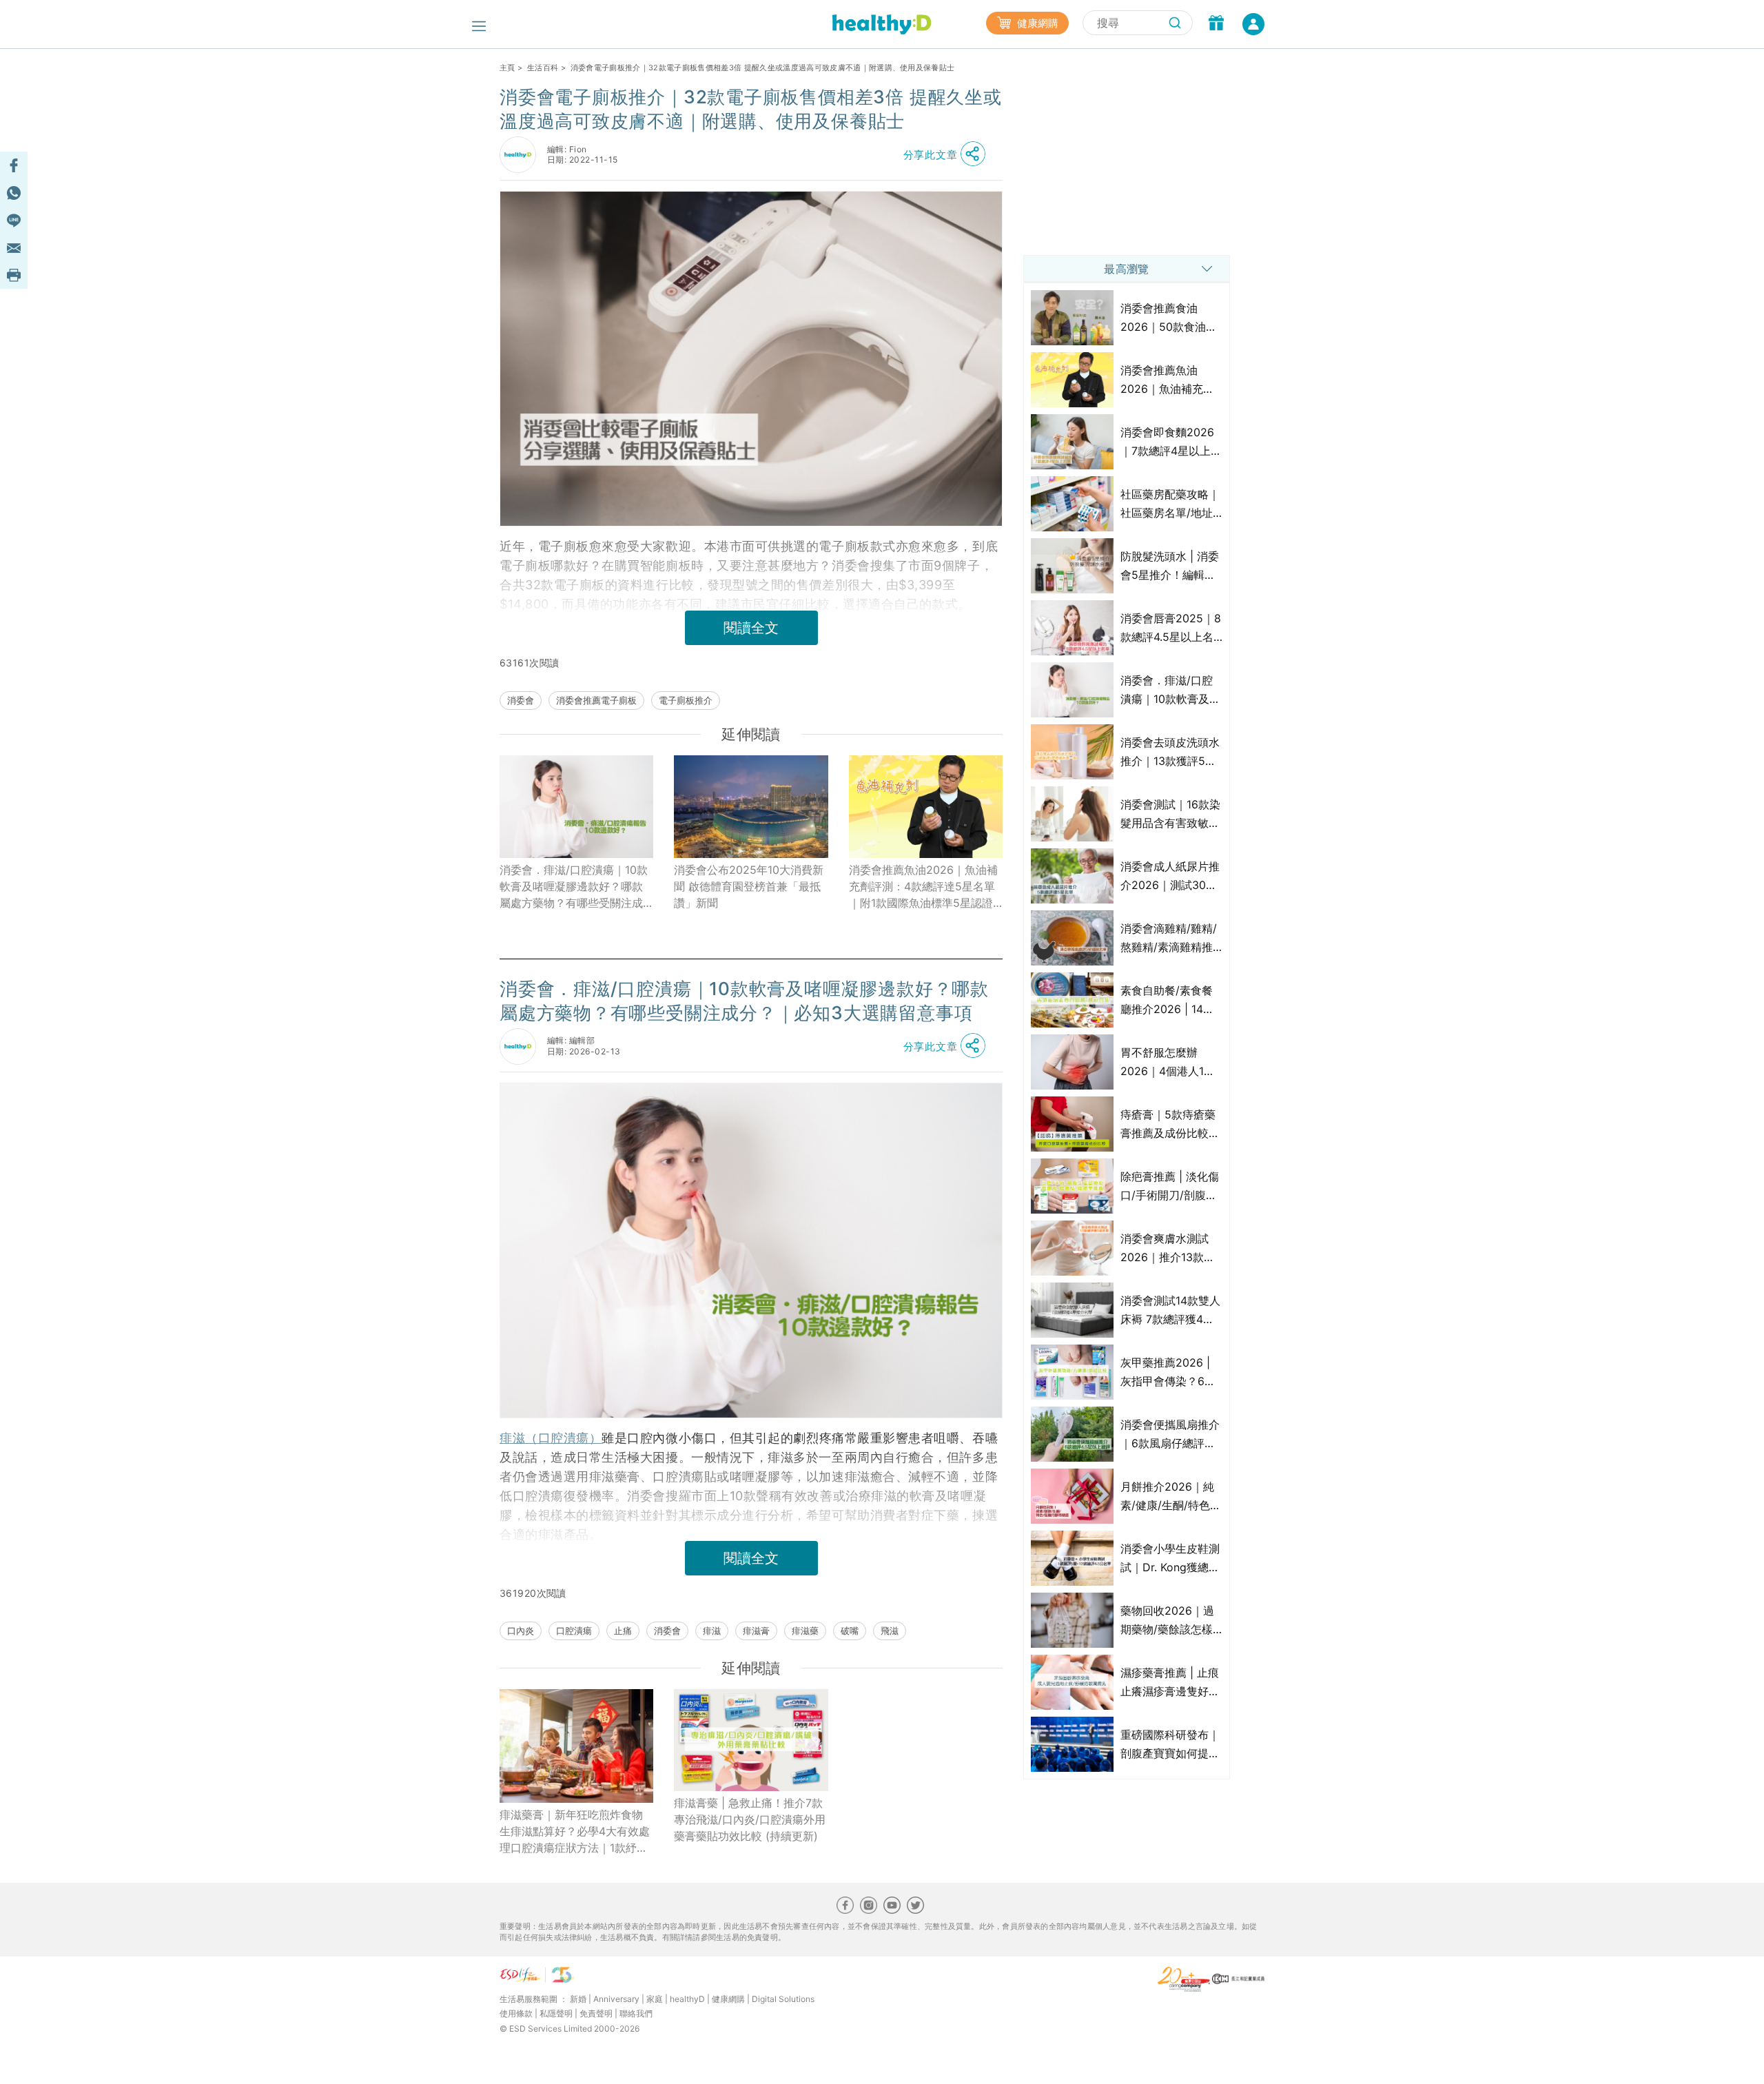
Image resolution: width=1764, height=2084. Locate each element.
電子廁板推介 (686, 700)
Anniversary (616, 1999)
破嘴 (850, 1631)
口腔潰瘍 (574, 1631)
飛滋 (890, 1631)
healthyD (687, 1999)
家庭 (655, 1999)
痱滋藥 (805, 1631)
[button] (948, 154)
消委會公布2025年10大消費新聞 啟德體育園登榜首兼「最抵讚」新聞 (749, 886)
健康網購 (1036, 23)
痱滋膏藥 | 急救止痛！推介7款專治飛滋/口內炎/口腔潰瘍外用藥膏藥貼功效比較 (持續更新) (750, 1819)
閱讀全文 (751, 628)
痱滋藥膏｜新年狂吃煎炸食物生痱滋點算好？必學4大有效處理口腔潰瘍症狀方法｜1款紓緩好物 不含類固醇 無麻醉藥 (575, 1832)
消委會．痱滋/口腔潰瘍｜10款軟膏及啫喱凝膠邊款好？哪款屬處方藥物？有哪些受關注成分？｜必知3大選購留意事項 (574, 887)
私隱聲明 (556, 2013)
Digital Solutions (783, 1999)
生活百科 (543, 68)
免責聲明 (596, 2013)
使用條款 (516, 2013)
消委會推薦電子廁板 (596, 700)
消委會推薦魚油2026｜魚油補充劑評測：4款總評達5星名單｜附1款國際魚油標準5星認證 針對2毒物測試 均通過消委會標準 (924, 887)
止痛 (623, 1631)
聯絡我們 (636, 2013)
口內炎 (521, 1631)
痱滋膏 (756, 1631)
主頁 (507, 68)
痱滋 (712, 1631)
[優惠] (1216, 24)
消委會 (521, 700)
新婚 (578, 1999)
